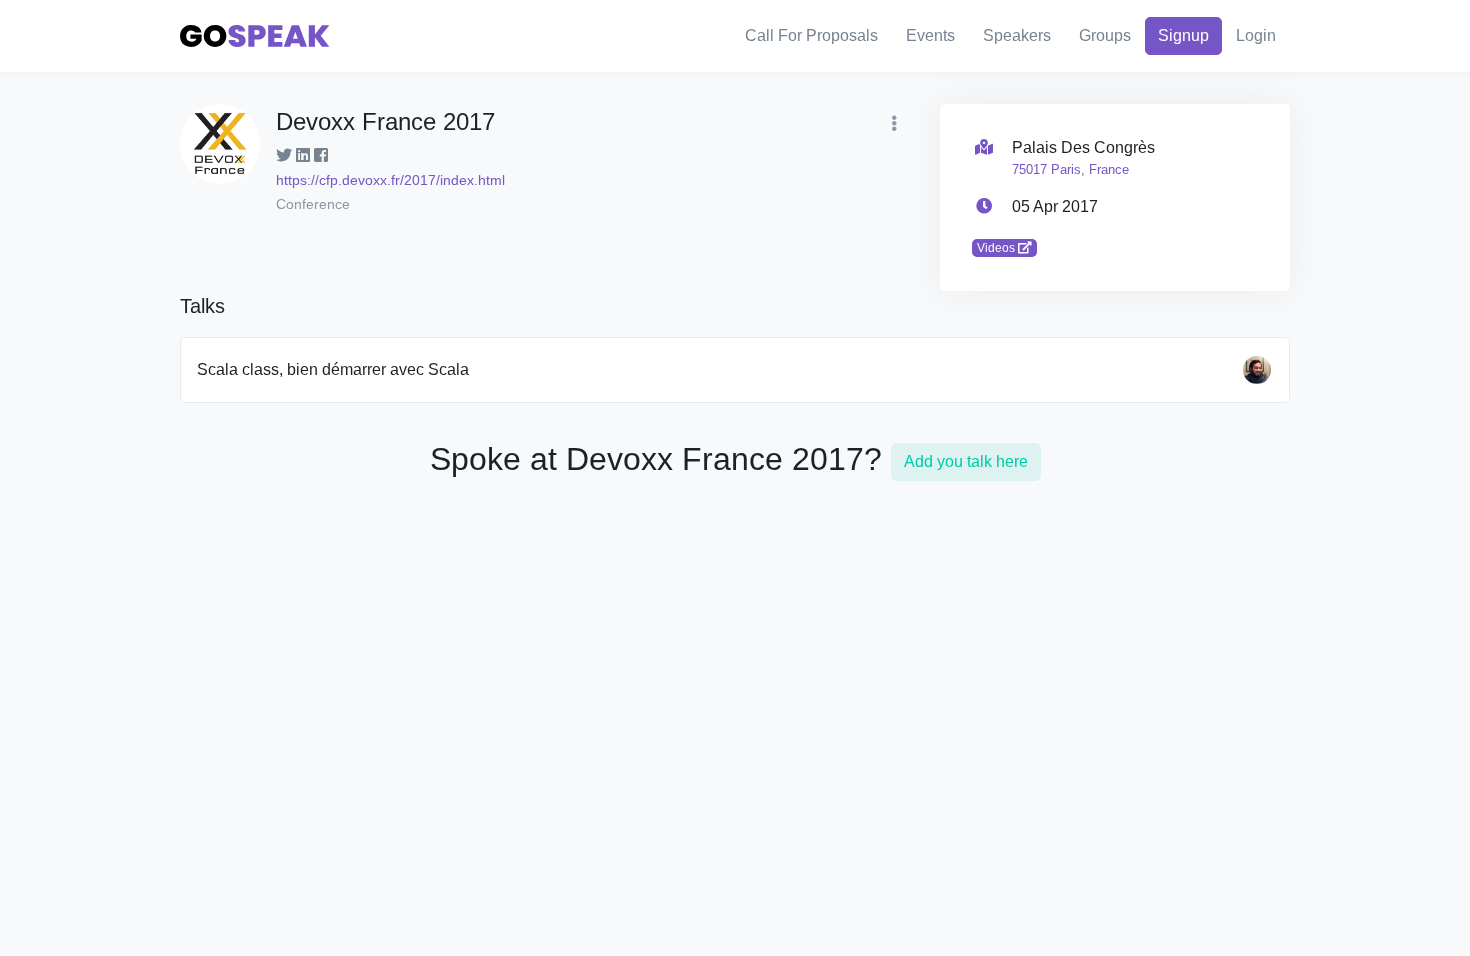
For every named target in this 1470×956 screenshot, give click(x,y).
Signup (1183, 35)
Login (1256, 35)
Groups (1105, 35)
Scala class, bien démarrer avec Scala (333, 369)
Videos (997, 248)
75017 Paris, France (1070, 169)
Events (930, 35)
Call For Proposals (811, 35)
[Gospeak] (255, 36)
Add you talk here (966, 461)
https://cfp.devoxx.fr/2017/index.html (390, 180)
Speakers (1017, 35)
